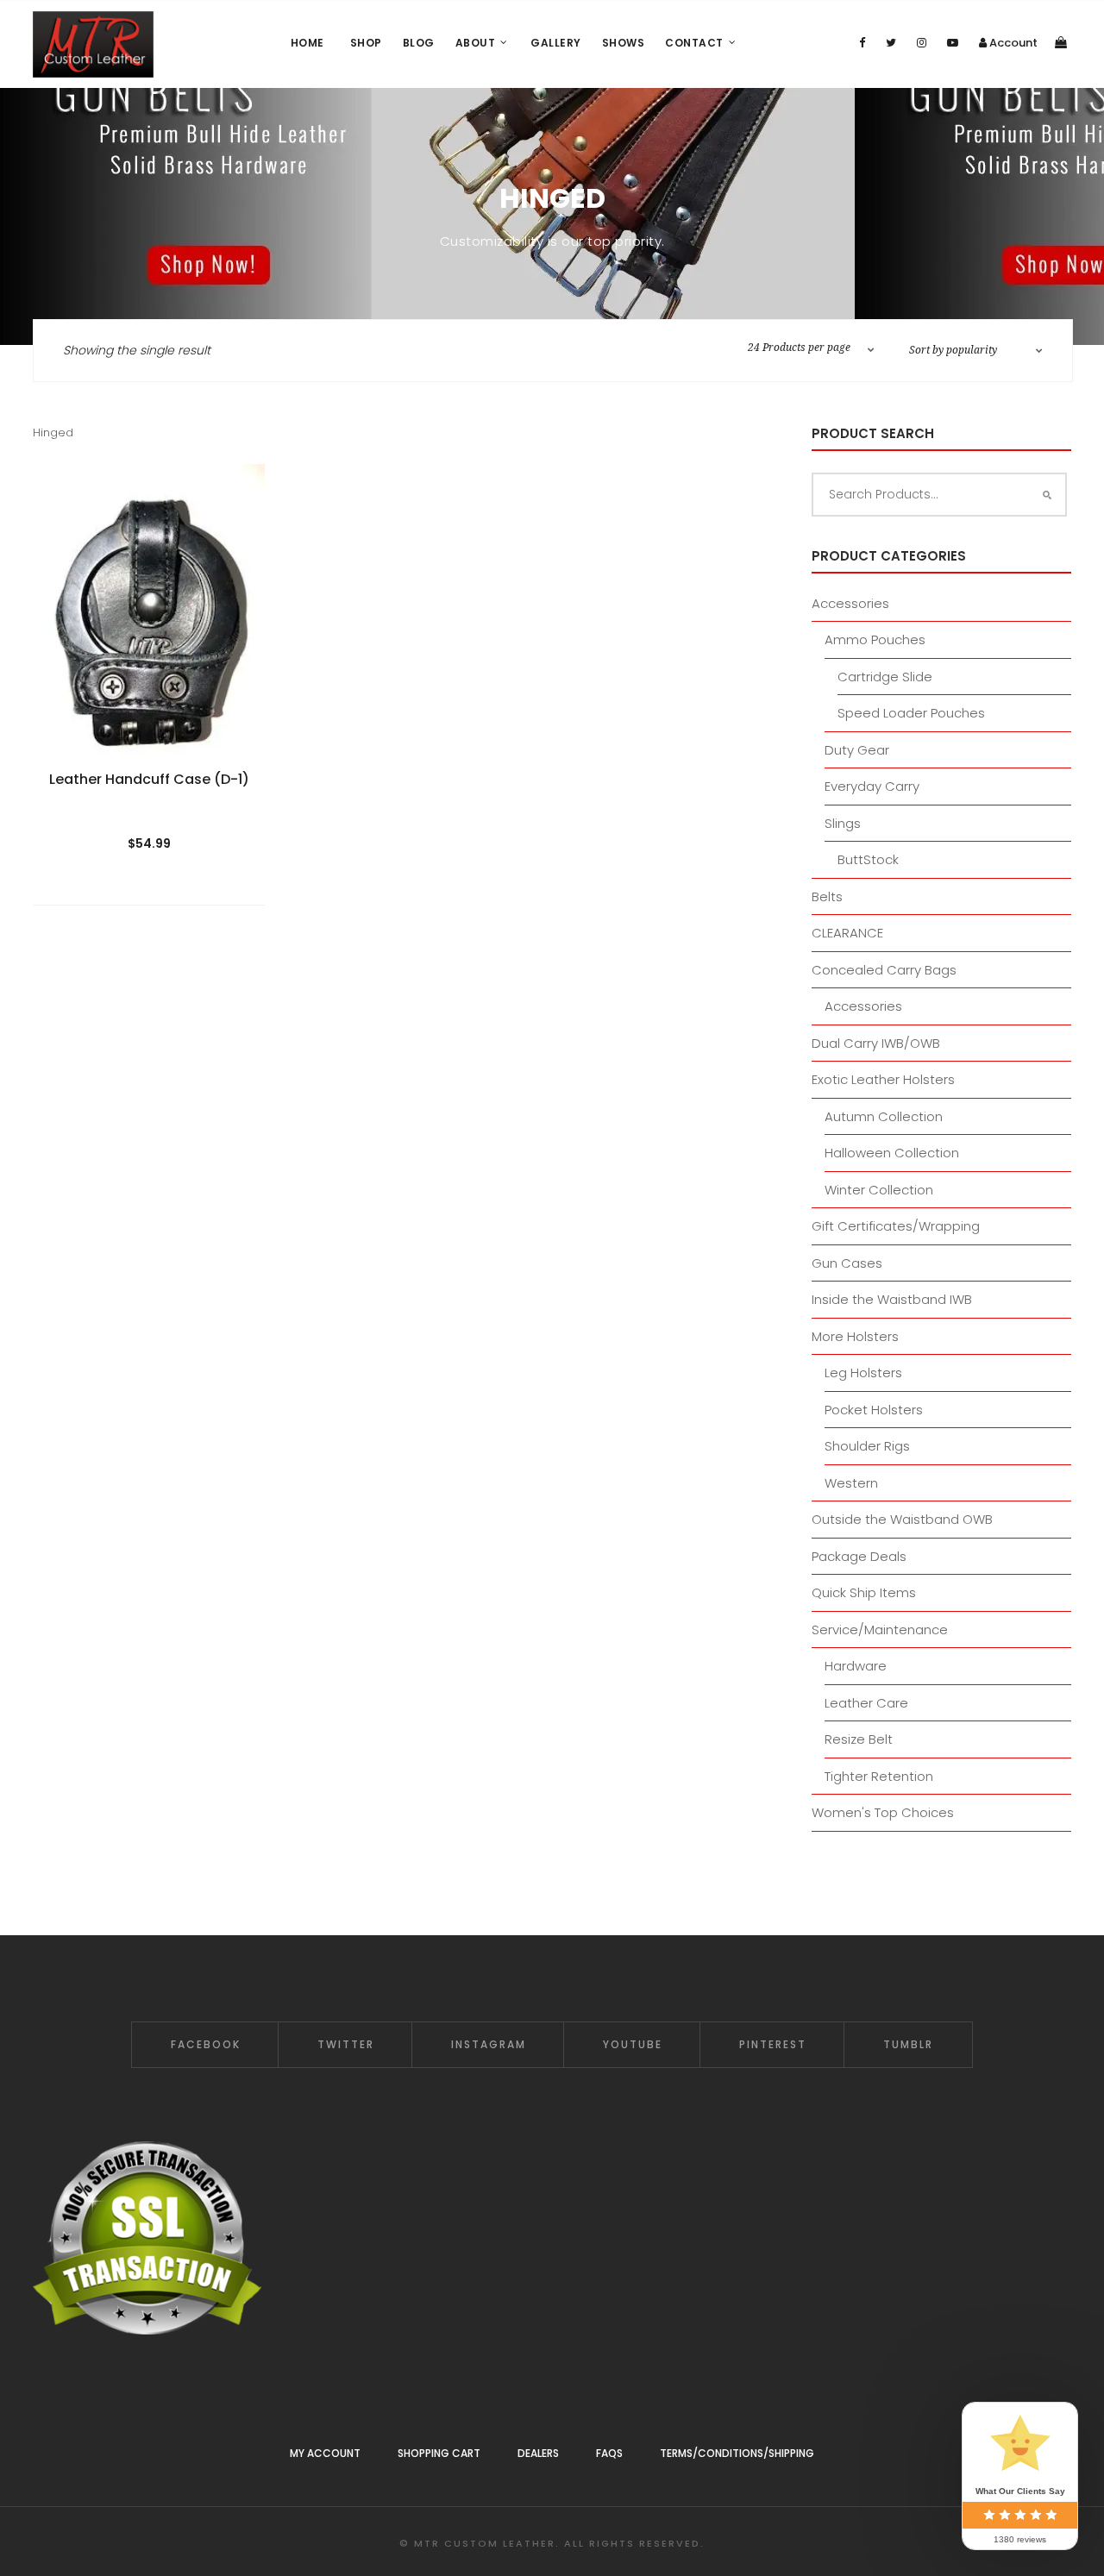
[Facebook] (862, 43)
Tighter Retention (879, 1776)
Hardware (856, 1666)
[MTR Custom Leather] (93, 44)
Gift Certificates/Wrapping (896, 1226)
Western (851, 1483)
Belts (827, 896)
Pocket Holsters (874, 1410)
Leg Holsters (863, 1373)
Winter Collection (879, 1190)
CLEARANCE (847, 933)
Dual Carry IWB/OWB (876, 1043)
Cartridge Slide (885, 677)
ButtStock (868, 859)
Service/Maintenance (880, 1630)
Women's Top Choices (883, 1812)
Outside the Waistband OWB (902, 1519)
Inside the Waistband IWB (892, 1299)
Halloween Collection (892, 1153)
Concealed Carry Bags (884, 970)
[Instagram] (922, 43)
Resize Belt (859, 1739)
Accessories (850, 603)
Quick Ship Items (864, 1592)
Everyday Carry (872, 786)
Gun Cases (847, 1263)
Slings (843, 823)
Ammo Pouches (875, 639)
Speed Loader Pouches (911, 713)
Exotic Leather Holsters (883, 1079)
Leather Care (866, 1703)
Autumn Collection (884, 1116)
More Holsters (855, 1336)
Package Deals (859, 1556)
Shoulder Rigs (867, 1446)
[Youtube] (953, 43)
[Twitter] (891, 43)
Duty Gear (857, 750)
